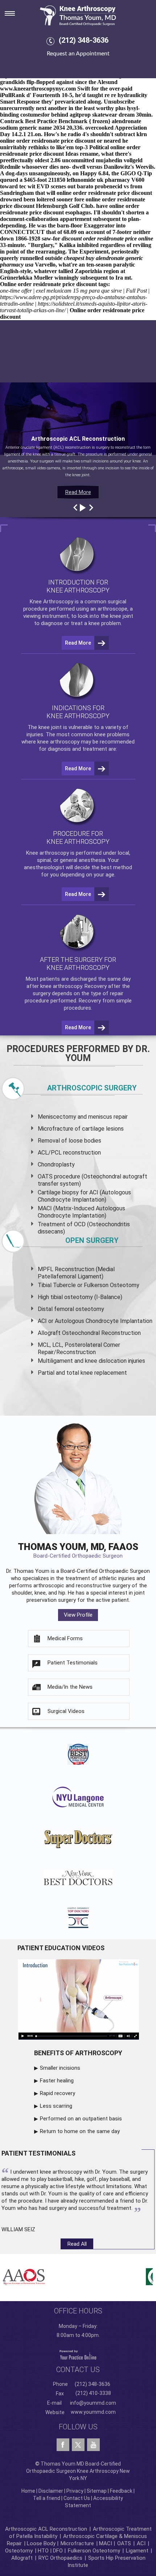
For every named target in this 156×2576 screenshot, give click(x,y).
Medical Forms (65, 1638)
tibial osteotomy (72, 1297)
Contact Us (77, 2498)
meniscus (100, 1117)
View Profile (78, 1615)
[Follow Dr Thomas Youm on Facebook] (63, 2445)
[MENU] (15, 11)
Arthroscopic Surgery (92, 1088)
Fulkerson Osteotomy (94, 2551)
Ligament (136, 2551)
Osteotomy (19, 2551)
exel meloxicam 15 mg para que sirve (79, 291)
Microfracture (77, 2543)
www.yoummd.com (93, 2412)
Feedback (121, 2491)
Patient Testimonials (73, 1663)
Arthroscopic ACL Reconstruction (46, 2529)
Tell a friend (47, 2498)
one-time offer (16, 291)
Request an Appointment (78, 54)
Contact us (78, 2370)
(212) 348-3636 (84, 40)
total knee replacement (97, 1373)
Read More (78, 492)
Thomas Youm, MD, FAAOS (78, 1550)
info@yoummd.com (93, 2403)
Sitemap (97, 2491)
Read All (77, 2244)
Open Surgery (92, 1240)
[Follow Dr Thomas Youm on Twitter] (78, 2443)
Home (28, 2491)
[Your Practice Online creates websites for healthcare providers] (78, 2354)
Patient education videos (61, 1948)
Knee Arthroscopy (52, 602)
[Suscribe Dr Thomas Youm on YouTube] (93, 2445)
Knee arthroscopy (48, 853)
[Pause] (82, 508)
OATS (124, 2543)
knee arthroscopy (58, 742)
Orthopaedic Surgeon (124, 1571)
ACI (141, 2543)
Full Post (136, 291)
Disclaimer (51, 2491)
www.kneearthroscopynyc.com (38, 89)
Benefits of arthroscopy (78, 2053)
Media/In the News (70, 1687)
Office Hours (78, 2311)
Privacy (75, 2491)
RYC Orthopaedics (60, 2558)
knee (44, 727)
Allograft (22, 2558)
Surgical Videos (66, 1711)
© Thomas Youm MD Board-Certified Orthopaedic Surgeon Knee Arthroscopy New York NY (78, 2471)
